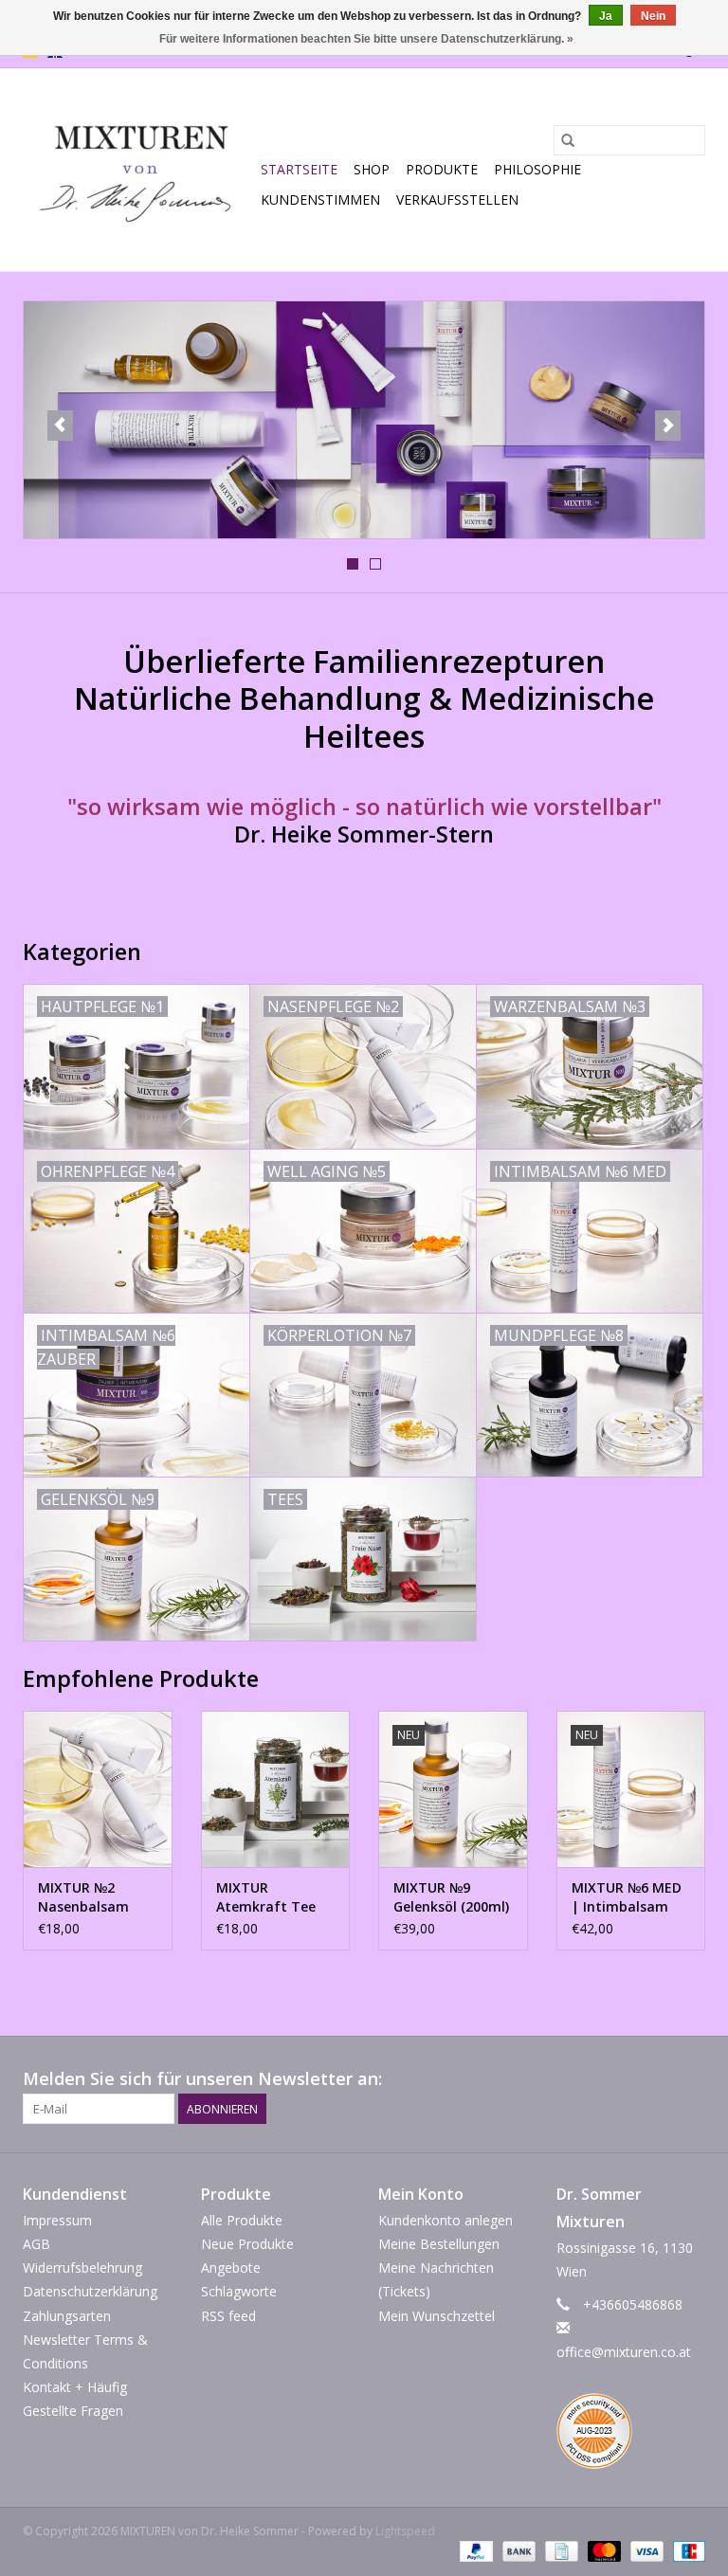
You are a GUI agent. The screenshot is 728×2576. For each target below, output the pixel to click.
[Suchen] (568, 140)
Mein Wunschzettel (437, 2316)
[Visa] (645, 2550)
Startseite (299, 169)
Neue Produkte (247, 2244)
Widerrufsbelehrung (82, 2268)
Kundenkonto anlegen (446, 2220)
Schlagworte (239, 2291)
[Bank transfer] (517, 2550)
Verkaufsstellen (457, 200)
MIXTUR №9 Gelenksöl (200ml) (451, 1897)
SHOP (372, 169)
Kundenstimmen (320, 200)
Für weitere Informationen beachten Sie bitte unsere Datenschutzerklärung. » (366, 39)
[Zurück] (60, 426)
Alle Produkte (242, 2220)
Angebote (231, 2268)
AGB (36, 2244)
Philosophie (537, 169)
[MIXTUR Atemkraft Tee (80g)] (276, 1789)
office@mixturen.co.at (624, 2352)
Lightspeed (405, 2531)
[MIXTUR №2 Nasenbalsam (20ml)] (98, 1789)
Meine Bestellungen (439, 2244)
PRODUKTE (442, 169)
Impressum (57, 2220)
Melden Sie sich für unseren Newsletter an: (202, 2079)
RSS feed (228, 2316)
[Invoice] (559, 2550)
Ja (606, 16)
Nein (653, 16)
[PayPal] (474, 2550)
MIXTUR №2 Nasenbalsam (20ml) (83, 1897)
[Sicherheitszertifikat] (631, 2436)
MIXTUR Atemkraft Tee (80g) (266, 1897)
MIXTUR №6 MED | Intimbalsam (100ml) (627, 1897)
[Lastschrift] (686, 2550)
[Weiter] (668, 426)
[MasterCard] (602, 2550)
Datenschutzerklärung (90, 2291)
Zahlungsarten (67, 2316)
